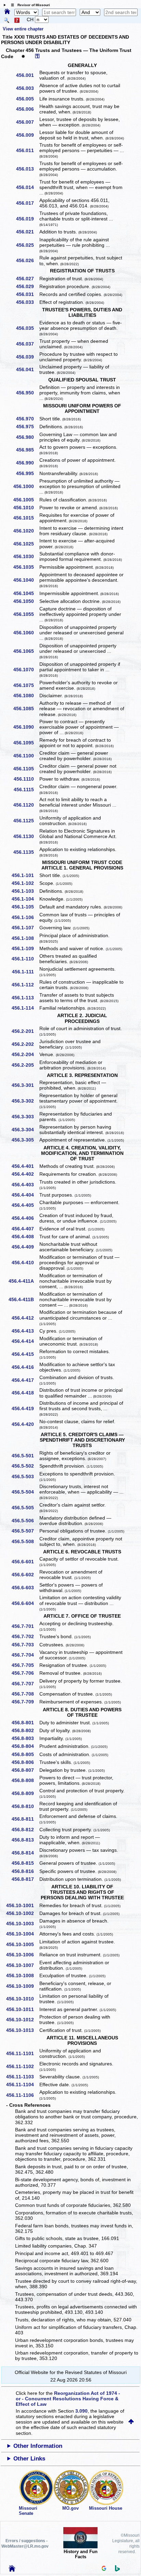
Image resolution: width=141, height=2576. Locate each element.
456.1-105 (25, 907)
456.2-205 (25, 1065)
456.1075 (26, 685)
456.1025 (26, 544)
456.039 (27, 357)
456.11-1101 (22, 2053)
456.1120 (26, 805)
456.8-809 (25, 1793)
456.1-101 (25, 875)
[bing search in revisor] (117, 2570)
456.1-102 (25, 883)
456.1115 (26, 790)
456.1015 (26, 518)
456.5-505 (25, 1508)
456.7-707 (25, 1684)
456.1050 (26, 601)
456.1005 (26, 500)
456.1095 (26, 743)
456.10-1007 (22, 1965)
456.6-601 (25, 1562)
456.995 (27, 473)
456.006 (27, 109)
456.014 (27, 187)
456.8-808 (25, 1780)
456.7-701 (25, 1626)
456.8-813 (25, 1840)
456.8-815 (25, 1863)
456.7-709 (25, 1702)
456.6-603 (25, 1588)
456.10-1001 (22, 1905)
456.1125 (26, 821)
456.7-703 (25, 1645)
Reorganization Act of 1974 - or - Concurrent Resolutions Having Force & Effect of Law (68, 2399)
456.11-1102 (22, 2066)
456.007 (27, 122)
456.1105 (26, 769)
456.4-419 (25, 1408)
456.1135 (26, 852)
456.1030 (26, 556)
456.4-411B (24, 1299)
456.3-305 (25, 1140)
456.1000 (26, 486)
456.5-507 (25, 1531)
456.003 (27, 88)
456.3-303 (25, 1117)
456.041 (27, 369)
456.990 (27, 463)
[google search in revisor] (104, 2569)
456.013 (27, 169)
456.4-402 (25, 1174)
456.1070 (26, 670)
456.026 (27, 260)
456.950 (27, 393)
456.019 (27, 219)
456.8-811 (25, 1819)
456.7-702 (25, 1636)
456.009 (27, 135)
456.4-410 (25, 1263)
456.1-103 (25, 891)
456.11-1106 (22, 2095)
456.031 (27, 294)
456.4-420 (25, 1424)
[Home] (7, 12)
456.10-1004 (22, 1934)
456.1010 (26, 508)
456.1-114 (25, 1008)
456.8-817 (25, 1879)
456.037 (27, 344)
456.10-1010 (22, 1999)
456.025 (27, 245)
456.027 (27, 279)
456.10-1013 (22, 2030)
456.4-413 (25, 1331)
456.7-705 (25, 1665)
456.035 (27, 328)
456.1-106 (25, 917)
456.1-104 (25, 899)
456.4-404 (25, 1195)
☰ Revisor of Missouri (29, 5)
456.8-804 (25, 1746)
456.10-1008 (22, 1975)
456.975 (27, 427)
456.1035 (26, 567)
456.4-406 (25, 1218)
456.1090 (26, 727)
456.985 (27, 450)
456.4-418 (25, 1393)
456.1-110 (25, 959)
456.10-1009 (22, 1986)
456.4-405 (25, 1205)
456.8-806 (25, 1762)
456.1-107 (25, 928)
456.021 (27, 232)
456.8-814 (25, 1853)
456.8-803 (25, 1738)
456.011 (27, 150)
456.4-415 (25, 1354)
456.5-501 (25, 1456)
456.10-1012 (22, 2020)
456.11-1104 (22, 2085)
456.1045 (26, 593)
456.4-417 (25, 1380)
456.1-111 (25, 972)
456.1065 (26, 651)
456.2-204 (25, 1054)
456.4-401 (25, 1166)
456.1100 (26, 756)
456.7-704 (25, 1655)
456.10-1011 (22, 2009)
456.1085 (26, 709)
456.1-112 (25, 985)
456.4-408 (25, 1237)
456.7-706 (25, 1673)
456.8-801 (25, 1723)
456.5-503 (25, 1476)
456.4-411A (24, 1281)
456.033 (27, 302)
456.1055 (26, 614)
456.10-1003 (22, 1924)
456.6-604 (25, 1603)
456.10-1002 (22, 1913)
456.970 (27, 419)
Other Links (29, 2459)
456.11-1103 (22, 2077)
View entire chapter (23, 29)
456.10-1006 (22, 1955)
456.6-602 (25, 1575)
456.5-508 (25, 1541)
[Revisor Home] (12, 2570)
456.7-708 (25, 1694)
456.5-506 (25, 1521)
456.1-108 (25, 938)
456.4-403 (25, 1185)
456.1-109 (25, 948)
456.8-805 (25, 1754)
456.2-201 (25, 1031)
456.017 (27, 203)
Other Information (38, 2446)
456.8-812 (25, 1830)
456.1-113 (25, 998)
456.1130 (26, 836)
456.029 (27, 286)
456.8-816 (25, 1871)
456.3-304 (25, 1130)
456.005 (27, 99)
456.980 (27, 437)
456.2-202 (25, 1044)
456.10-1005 (22, 1944)
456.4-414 (25, 1341)
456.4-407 (25, 1229)
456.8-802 (25, 1730)
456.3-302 (25, 1101)
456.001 (27, 75)
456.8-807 (25, 1770)
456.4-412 (25, 1318)
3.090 (81, 2411)
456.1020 (26, 531)
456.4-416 (25, 1367)
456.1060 (26, 633)
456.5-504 (25, 1492)
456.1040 (26, 580)
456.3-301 (25, 1085)
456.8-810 (25, 1806)
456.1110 (26, 779)
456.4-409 (25, 1247)
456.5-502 (25, 1466)
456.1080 (26, 696)
